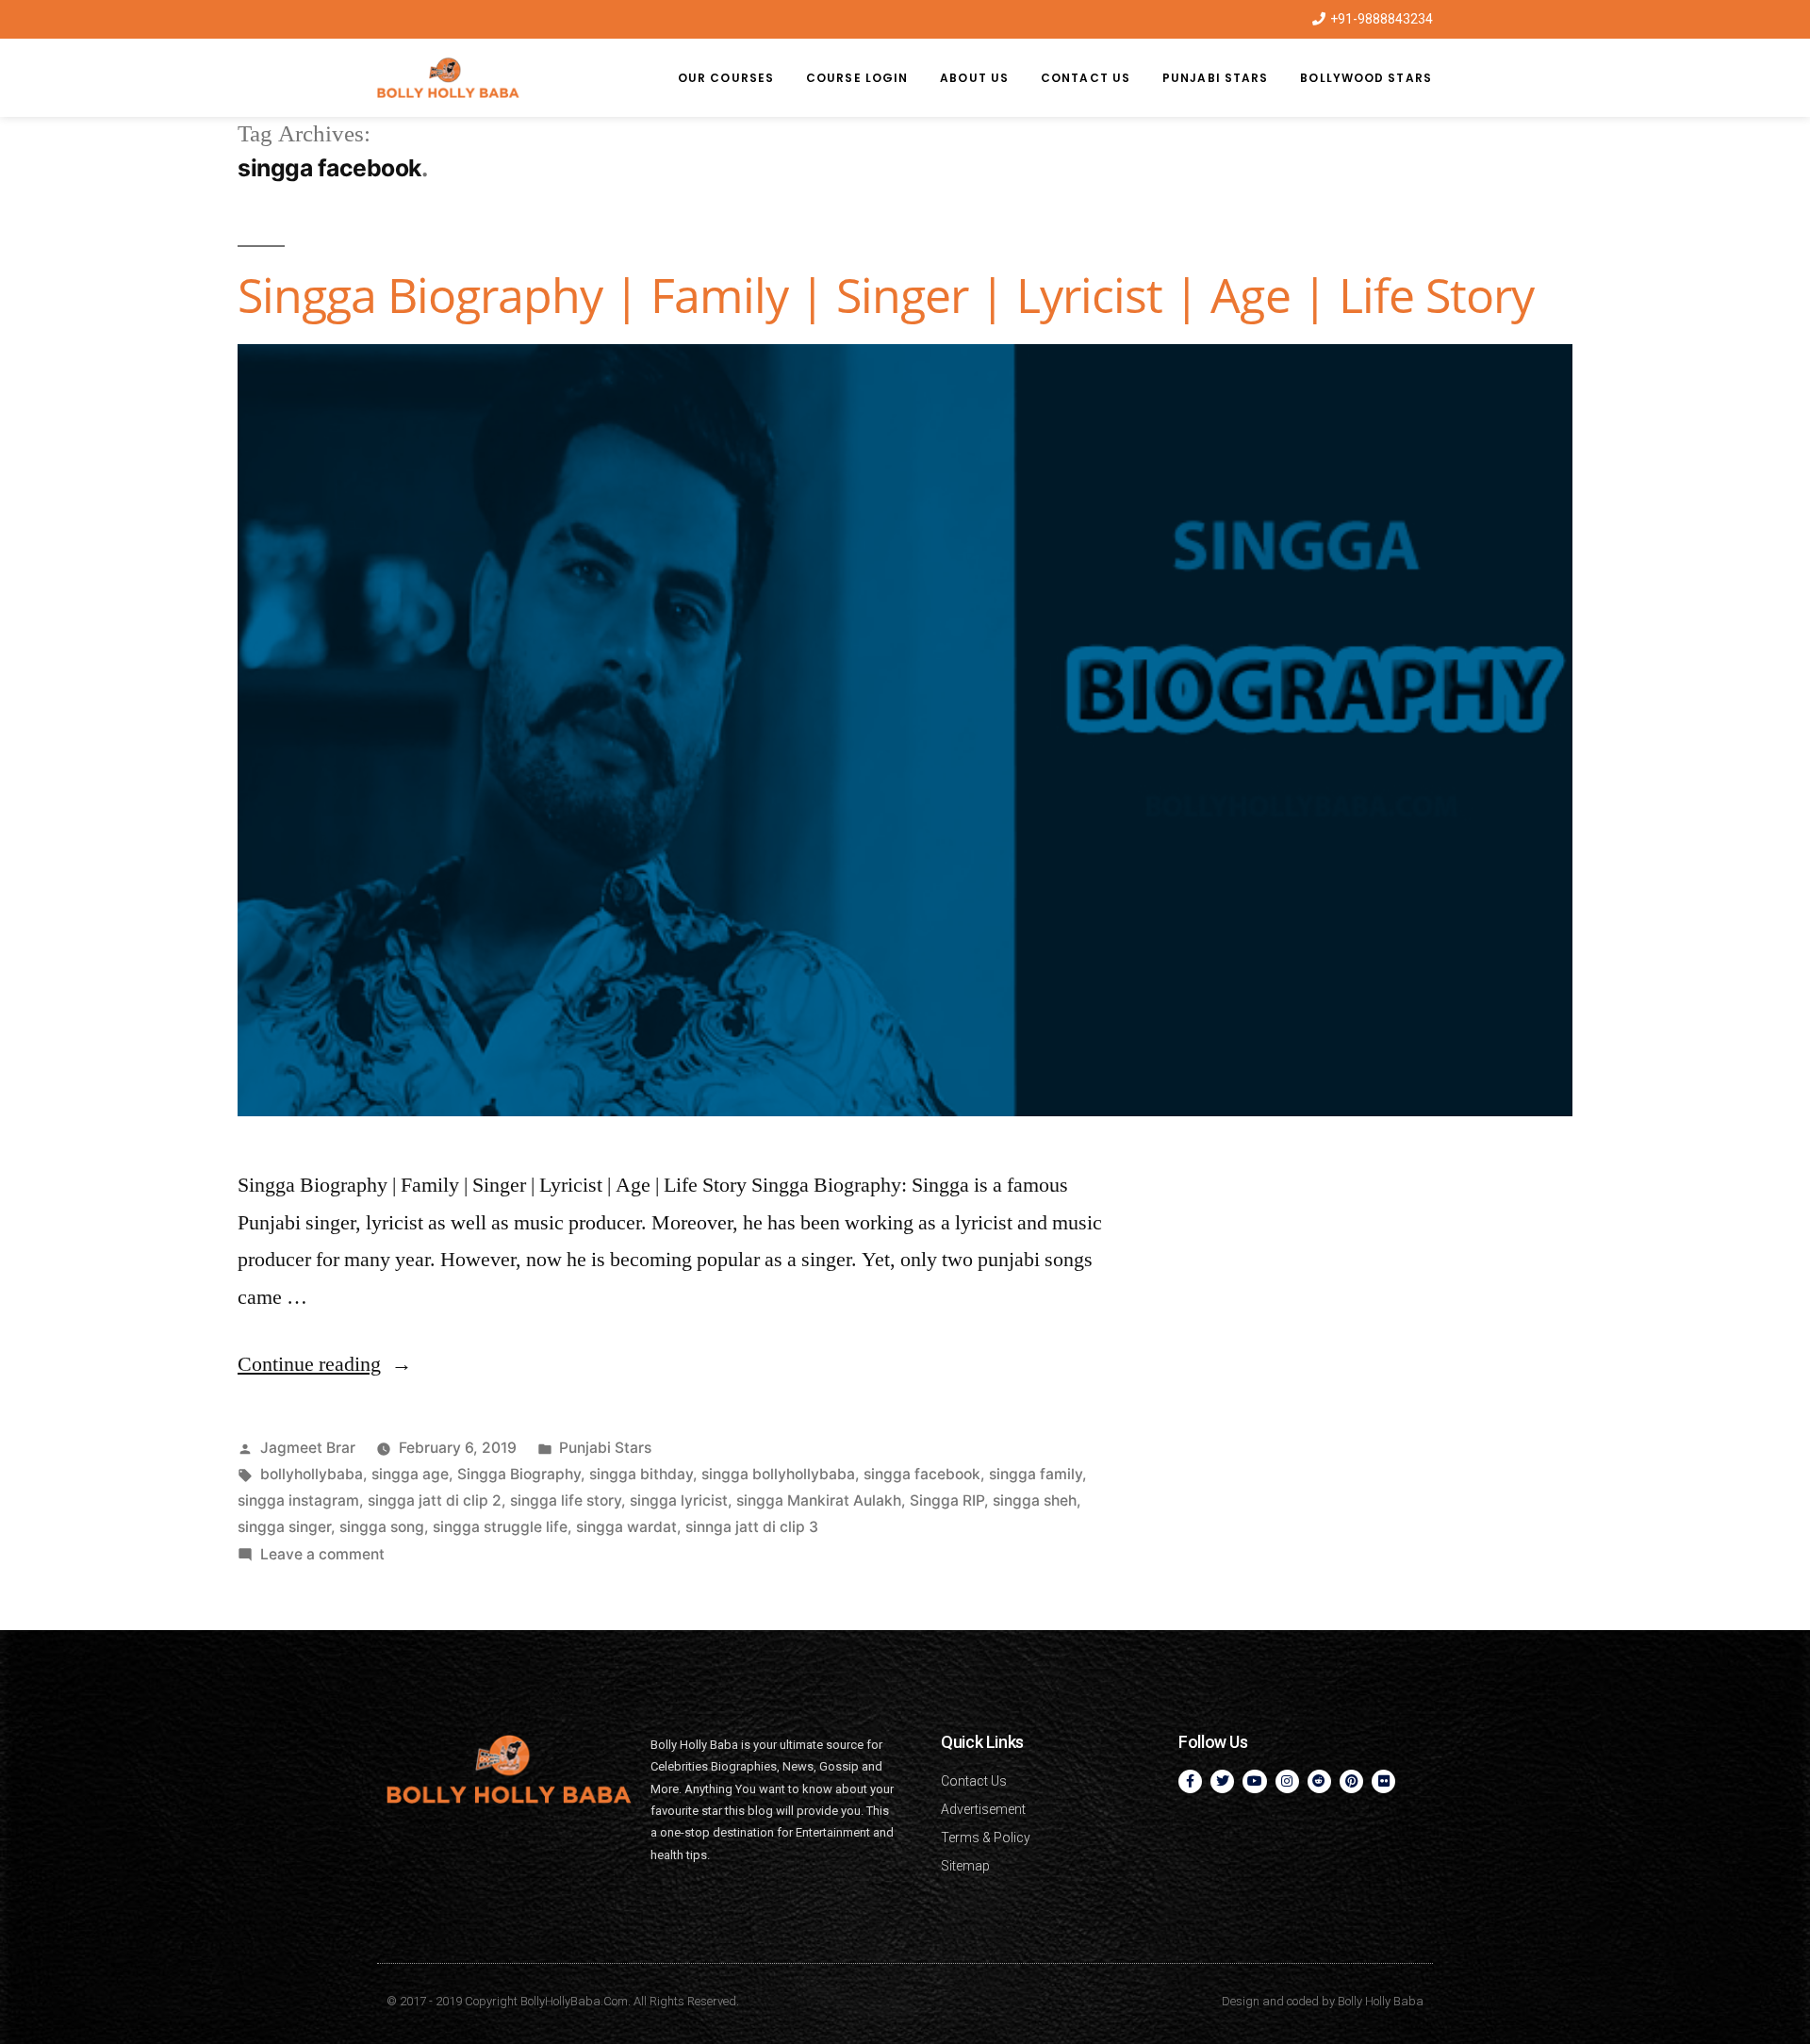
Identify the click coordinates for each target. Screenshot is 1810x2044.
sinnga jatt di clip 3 (752, 1527)
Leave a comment (322, 1554)
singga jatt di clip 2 (435, 1500)
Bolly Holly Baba (1381, 2001)
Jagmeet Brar (308, 1448)
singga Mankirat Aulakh (819, 1500)
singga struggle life (500, 1527)
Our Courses (726, 78)
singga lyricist (679, 1500)
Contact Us (1086, 78)
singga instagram (298, 1500)
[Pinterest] (1351, 1781)
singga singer (284, 1527)
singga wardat (626, 1527)
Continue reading (325, 1364)
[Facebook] (1190, 1781)
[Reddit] (1319, 1781)
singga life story (566, 1500)
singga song (382, 1527)
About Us (974, 78)
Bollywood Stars (1366, 78)
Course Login (857, 78)
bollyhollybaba (312, 1474)
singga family (1036, 1474)
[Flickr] (1383, 1781)
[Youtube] (1254, 1781)
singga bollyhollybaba (778, 1474)
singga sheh (1035, 1500)
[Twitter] (1222, 1781)
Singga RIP (947, 1500)
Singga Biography (519, 1474)
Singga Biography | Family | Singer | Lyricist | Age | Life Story (886, 295)
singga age (410, 1474)
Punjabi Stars (1215, 78)
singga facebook (922, 1474)
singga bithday (641, 1474)
